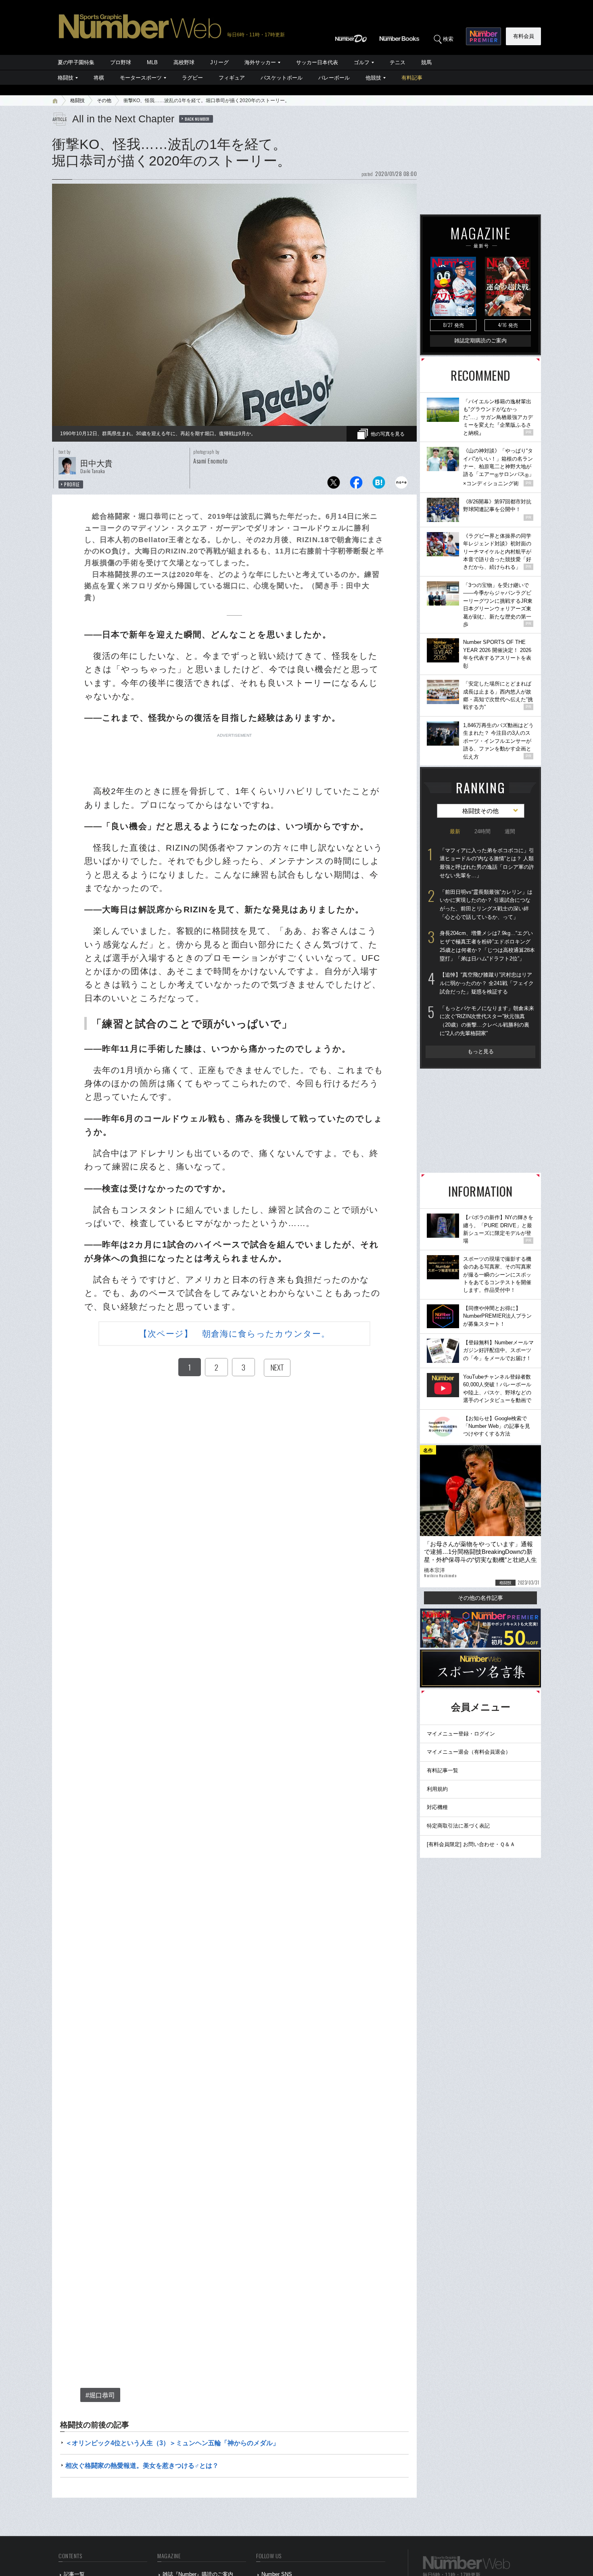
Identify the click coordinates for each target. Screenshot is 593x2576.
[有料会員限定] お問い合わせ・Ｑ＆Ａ (471, 1844)
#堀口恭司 (100, 2395)
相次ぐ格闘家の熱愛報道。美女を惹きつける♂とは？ (142, 2466)
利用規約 (437, 1789)
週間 (510, 831)
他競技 (373, 78)
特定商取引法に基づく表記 (458, 1826)
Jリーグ (219, 62)
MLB (152, 62)
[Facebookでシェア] (356, 485)
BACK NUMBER (197, 119)
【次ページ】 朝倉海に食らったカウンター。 (234, 1334)
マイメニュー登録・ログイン (461, 1734)
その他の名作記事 (480, 1598)
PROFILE (72, 484)
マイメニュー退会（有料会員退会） (469, 1752)
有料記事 (412, 78)
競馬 (426, 62)
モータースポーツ (141, 78)
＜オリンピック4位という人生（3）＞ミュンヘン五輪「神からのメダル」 (172, 2443)
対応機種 (437, 1807)
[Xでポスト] (334, 485)
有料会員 (524, 36)
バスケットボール (282, 78)
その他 (104, 101)
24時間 (482, 831)
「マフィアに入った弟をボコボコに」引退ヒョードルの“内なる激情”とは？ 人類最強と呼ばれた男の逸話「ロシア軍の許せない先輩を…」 (487, 863)
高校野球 (184, 62)
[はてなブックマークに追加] (379, 485)
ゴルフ (362, 62)
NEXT (277, 1367)
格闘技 (66, 78)
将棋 (99, 78)
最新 (455, 831)
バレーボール (334, 78)
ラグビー (192, 78)
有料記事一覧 (443, 1770)
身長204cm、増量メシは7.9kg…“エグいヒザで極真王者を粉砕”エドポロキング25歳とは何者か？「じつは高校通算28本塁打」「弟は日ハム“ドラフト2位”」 (487, 946)
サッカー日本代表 (317, 62)
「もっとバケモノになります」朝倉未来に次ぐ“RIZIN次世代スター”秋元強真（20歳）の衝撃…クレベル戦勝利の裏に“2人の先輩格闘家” (487, 1021)
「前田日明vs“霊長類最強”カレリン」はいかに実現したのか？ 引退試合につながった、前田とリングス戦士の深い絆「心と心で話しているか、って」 (486, 904)
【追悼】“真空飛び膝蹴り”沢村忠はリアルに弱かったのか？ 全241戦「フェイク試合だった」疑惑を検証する (487, 983)
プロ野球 (121, 62)
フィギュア (232, 78)
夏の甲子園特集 (76, 62)
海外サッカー (260, 62)
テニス (398, 62)
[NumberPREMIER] (483, 36)
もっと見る (481, 1051)
